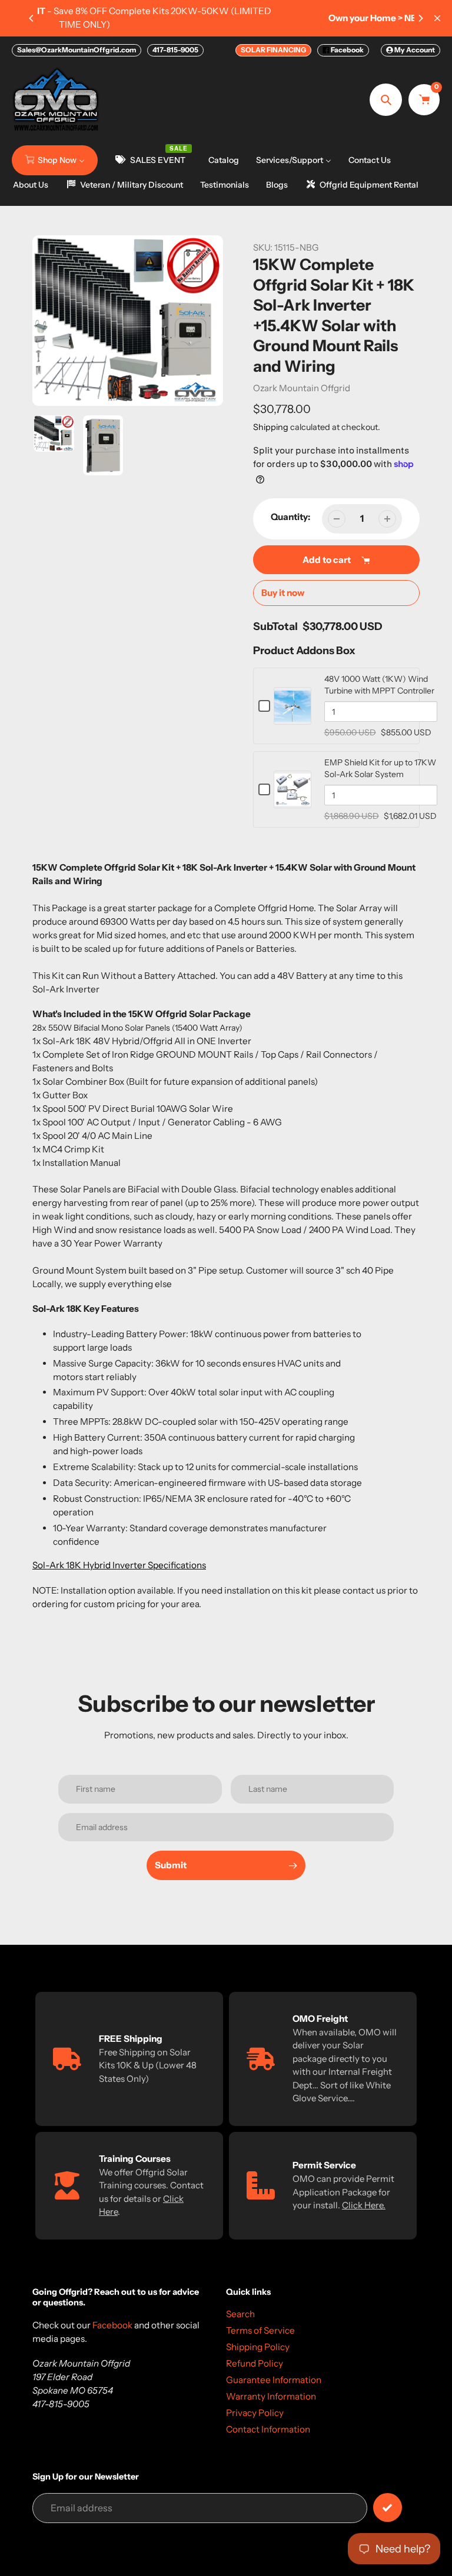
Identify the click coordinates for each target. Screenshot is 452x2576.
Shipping (271, 427)
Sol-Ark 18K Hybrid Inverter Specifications (119, 1565)
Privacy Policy (255, 2413)
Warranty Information (271, 2396)
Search (240, 2314)
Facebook (347, 50)
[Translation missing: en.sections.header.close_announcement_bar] (437, 18)
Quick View (293, 718)
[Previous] (32, 18)
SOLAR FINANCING (273, 50)
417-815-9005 (175, 50)
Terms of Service (260, 2330)
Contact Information (268, 2429)
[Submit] (388, 2507)
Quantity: (290, 517)
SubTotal (275, 626)
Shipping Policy (258, 2347)
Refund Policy (255, 2363)
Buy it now (283, 593)
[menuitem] (55, 160)
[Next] (420, 18)
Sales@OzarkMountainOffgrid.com (77, 50)
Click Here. (364, 2205)
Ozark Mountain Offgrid (302, 388)
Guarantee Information (274, 2380)
